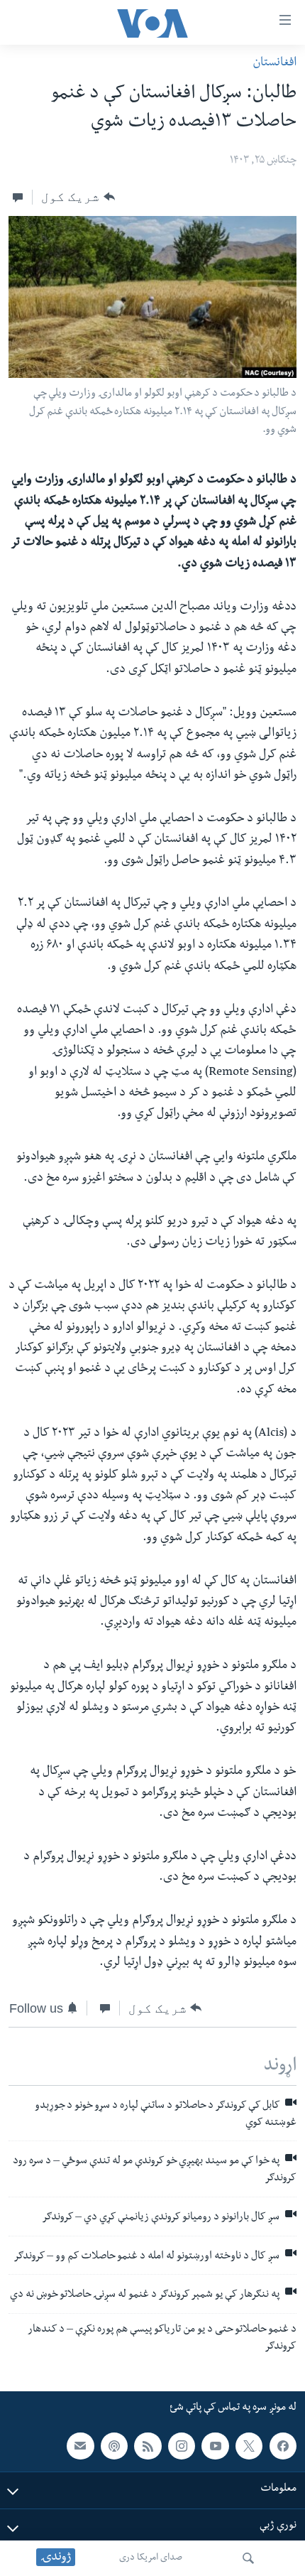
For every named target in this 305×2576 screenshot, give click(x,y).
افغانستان (274, 64)
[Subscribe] (80, 2446)
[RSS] (148, 2446)
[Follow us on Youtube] (215, 2446)
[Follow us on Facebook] (283, 2446)
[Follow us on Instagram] (182, 2446)
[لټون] (248, 2558)
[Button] (78, 197)
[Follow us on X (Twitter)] (249, 2446)
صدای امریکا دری (151, 2558)
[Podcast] (114, 2446)
